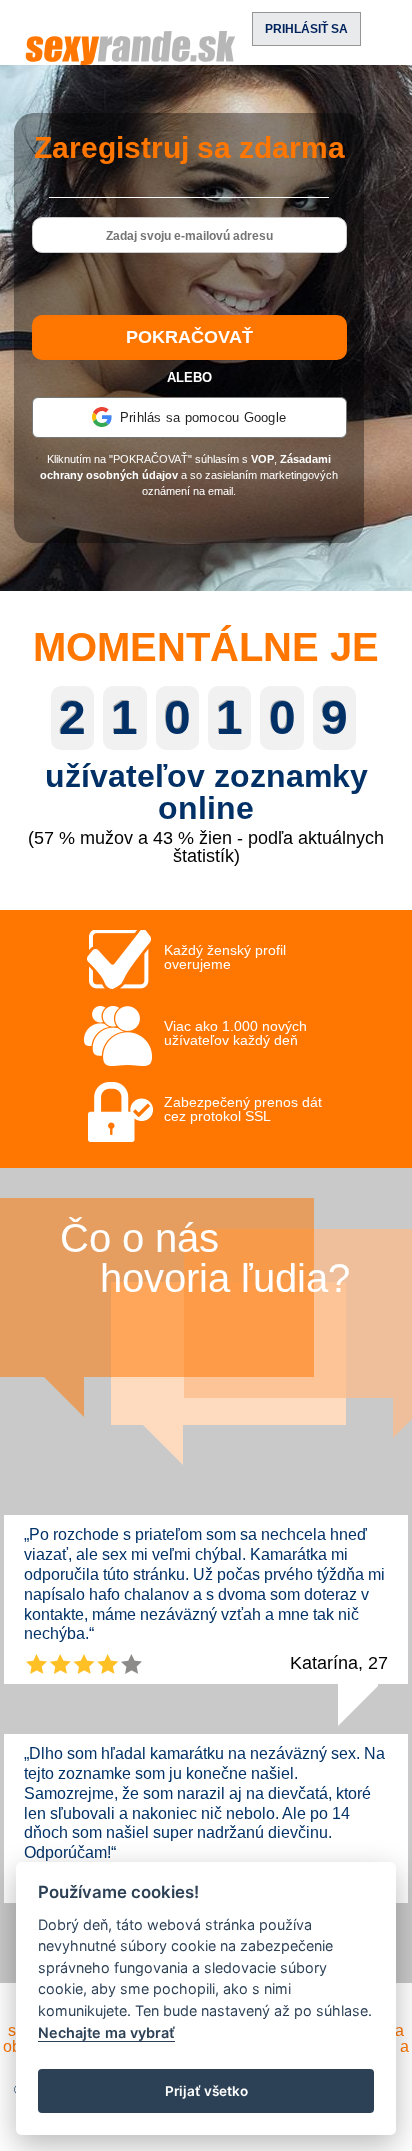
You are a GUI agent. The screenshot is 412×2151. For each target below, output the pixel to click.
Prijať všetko (206, 2091)
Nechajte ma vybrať (106, 2032)
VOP (262, 459)
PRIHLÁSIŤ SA (306, 29)
